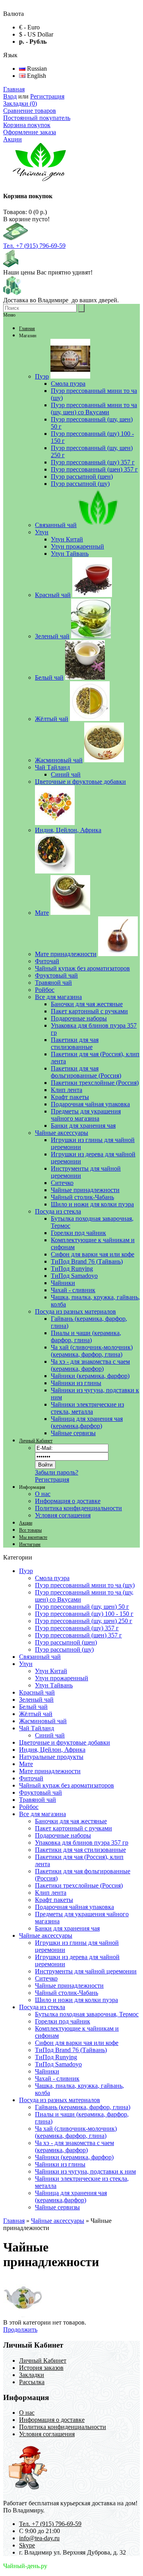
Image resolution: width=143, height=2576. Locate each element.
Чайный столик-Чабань (67, 1993)
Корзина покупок (27, 125)
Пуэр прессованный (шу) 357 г (77, 1628)
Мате (26, 1764)
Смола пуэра (52, 1578)
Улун (26, 1664)
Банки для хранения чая (67, 1928)
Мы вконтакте (33, 1537)
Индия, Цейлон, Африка (52, 1750)
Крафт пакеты (54, 1900)
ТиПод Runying (56, 2057)
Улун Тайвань (54, 1685)
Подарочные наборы (63, 1835)
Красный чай (37, 1692)
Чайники (47, 2071)
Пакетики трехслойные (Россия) (79, 1885)
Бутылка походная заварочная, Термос (87, 2014)
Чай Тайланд (37, 1728)
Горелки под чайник (63, 2021)
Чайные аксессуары (46, 1935)
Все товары (30, 1530)
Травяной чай (38, 1800)
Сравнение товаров (30, 111)
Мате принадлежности (50, 1771)
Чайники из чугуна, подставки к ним (85, 2171)
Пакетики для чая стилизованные (80, 1850)
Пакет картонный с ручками (73, 1828)
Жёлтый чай (36, 1714)
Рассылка (32, 2382)
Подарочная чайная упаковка (74, 1907)
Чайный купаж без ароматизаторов (67, 1785)
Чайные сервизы (57, 2207)
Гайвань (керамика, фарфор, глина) (83, 2107)
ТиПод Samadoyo (58, 2064)
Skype (27, 2545)
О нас (43, 1494)
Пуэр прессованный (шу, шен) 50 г (82, 1607)
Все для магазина (43, 1814)
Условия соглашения (63, 1515)
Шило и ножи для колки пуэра (76, 2000)
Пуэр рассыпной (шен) (66, 1642)
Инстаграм (30, 1544)
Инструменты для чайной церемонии (86, 1971)
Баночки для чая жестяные (71, 1821)
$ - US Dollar (36, 34)
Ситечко (46, 1978)
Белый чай (33, 1707)
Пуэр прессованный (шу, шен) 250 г (84, 1621)
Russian (36, 69)
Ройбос (29, 1807)
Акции (13, 139)
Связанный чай (40, 1657)
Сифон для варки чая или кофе (77, 2043)
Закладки (32, 2375)
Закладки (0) (20, 103)
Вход (10, 96)
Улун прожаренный (62, 1678)
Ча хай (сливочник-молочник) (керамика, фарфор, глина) (76, 2132)
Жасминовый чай (43, 1721)
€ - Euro (29, 27)
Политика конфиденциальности (78, 1508)
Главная (14, 89)
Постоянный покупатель (37, 118)
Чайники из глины (60, 2164)
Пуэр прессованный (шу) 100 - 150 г (84, 1614)
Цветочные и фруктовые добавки (65, 1742)
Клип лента (51, 1893)
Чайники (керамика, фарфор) (74, 2157)
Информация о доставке (68, 1501)
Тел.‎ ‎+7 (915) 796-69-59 (34, 246)
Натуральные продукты (51, 1757)
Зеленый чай (36, 1700)
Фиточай (31, 1778)
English (36, 76)
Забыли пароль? (57, 1472)
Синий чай (50, 1735)
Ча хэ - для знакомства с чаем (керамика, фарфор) (74, 2146)
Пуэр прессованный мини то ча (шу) (85, 1585)
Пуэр (26, 1571)
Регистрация (47, 96)
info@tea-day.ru (39, 2538)
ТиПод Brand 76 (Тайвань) (71, 2050)
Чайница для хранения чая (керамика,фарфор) (71, 2196)
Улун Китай (51, 1671)
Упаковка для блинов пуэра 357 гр (82, 1843)
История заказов (41, 2368)
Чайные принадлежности (69, 1986)
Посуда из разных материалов (60, 2100)
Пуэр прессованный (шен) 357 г (78, 1635)
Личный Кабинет (36, 1441)
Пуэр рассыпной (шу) (64, 1649)
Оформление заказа (30, 132)
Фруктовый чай (41, 1792)
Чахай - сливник (57, 2078)
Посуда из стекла (42, 2007)
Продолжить (20, 2330)
